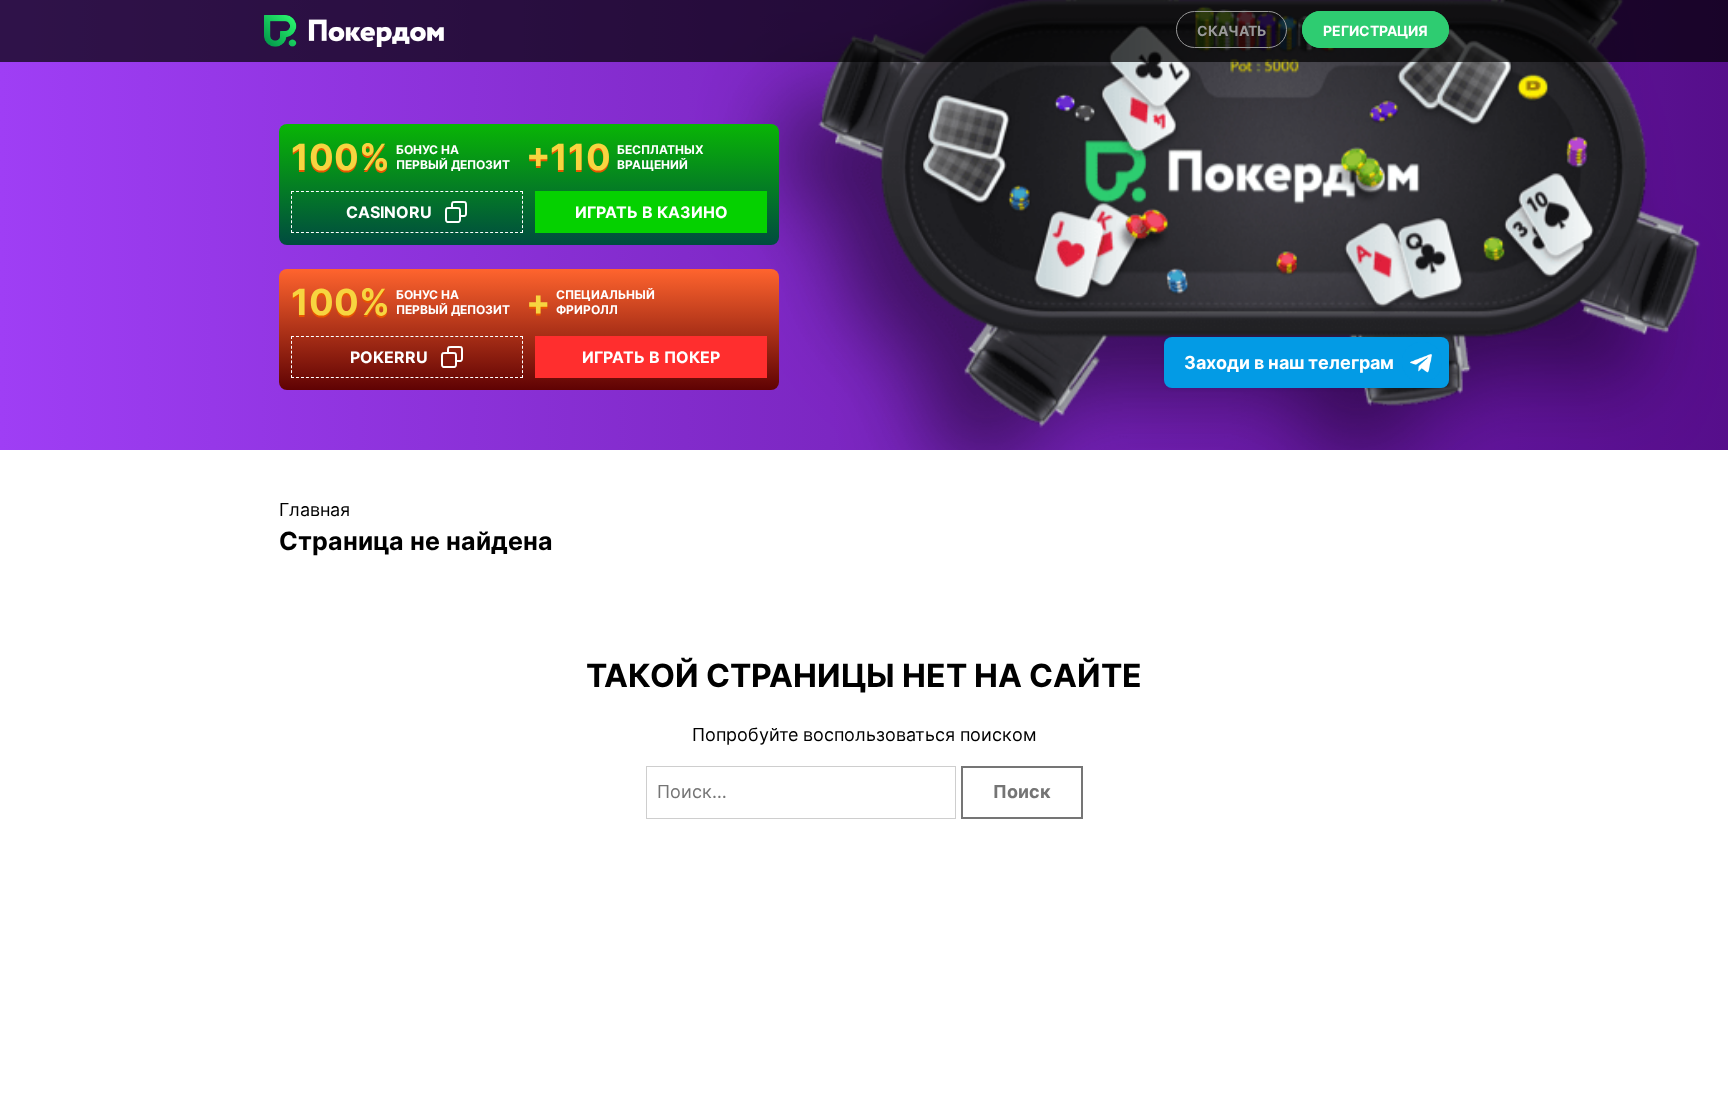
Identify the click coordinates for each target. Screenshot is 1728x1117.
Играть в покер (651, 357)
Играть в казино (651, 212)
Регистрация (1375, 30)
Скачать (1231, 30)
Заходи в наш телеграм (1289, 362)
